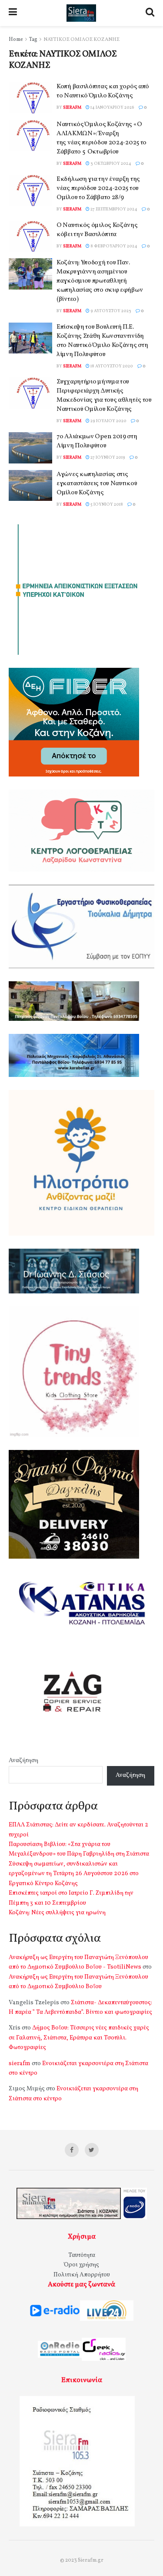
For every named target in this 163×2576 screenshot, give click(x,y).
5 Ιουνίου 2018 (106, 504)
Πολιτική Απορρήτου (82, 2275)
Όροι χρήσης (81, 2265)
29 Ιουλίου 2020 (108, 421)
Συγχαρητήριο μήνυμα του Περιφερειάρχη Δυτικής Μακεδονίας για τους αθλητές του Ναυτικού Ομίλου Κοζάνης (104, 396)
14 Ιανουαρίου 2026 (112, 107)
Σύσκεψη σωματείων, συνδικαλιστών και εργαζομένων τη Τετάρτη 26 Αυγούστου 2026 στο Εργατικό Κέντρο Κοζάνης (74, 1874)
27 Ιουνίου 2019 (107, 457)
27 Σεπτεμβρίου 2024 (113, 209)
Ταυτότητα (82, 2255)
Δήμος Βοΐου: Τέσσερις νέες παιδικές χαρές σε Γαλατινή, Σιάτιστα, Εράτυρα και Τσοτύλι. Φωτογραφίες (79, 2038)
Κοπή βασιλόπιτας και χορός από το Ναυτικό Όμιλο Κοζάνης (103, 91)
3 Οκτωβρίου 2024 (110, 163)
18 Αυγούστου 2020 (111, 366)
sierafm (72, 107)
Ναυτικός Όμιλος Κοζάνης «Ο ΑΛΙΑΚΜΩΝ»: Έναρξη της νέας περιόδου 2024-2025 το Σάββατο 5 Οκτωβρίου (101, 138)
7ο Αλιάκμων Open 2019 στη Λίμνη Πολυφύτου (97, 441)
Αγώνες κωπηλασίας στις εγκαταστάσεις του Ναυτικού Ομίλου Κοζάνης (97, 484)
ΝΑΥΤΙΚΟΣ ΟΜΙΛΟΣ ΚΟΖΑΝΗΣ (81, 40)
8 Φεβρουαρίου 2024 (113, 246)
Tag (33, 40)
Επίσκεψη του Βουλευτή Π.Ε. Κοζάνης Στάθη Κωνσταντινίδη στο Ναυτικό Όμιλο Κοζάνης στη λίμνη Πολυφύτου (102, 341)
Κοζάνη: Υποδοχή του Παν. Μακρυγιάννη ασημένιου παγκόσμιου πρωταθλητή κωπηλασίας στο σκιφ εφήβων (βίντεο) (100, 281)
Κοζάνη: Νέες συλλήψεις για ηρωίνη (57, 1913)
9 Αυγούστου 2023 (110, 311)
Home (16, 40)
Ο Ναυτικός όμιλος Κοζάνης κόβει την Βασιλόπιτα (97, 230)
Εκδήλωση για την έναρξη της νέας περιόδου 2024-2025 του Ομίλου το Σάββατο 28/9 (98, 188)
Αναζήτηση (23, 1761)
